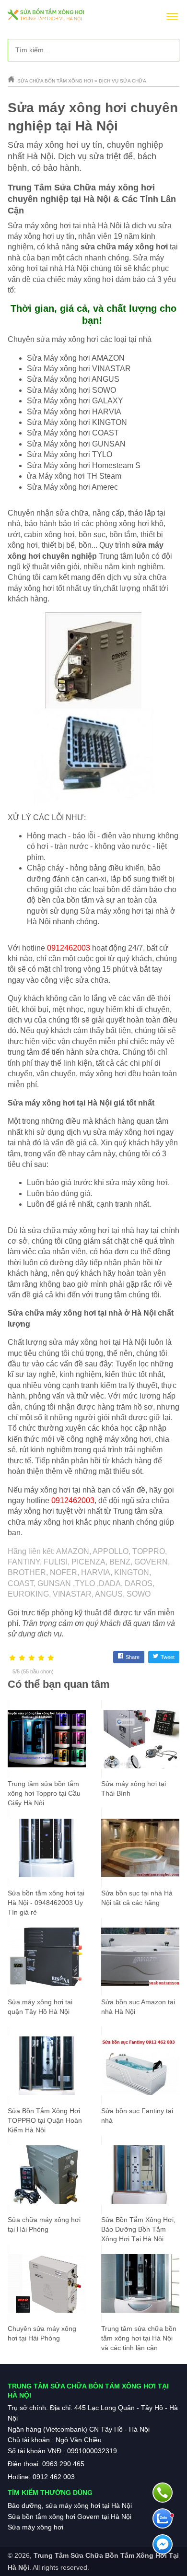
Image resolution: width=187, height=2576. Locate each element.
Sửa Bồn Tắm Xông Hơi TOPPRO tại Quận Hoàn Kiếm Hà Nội (45, 2120)
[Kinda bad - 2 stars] (22, 1658)
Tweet (168, 1657)
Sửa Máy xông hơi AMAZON (76, 358)
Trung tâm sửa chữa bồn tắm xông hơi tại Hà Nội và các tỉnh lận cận (139, 2338)
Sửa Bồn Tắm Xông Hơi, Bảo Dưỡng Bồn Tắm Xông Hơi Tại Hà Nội (138, 2229)
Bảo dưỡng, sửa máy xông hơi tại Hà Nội (70, 2505)
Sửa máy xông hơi (35, 2527)
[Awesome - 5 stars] (51, 1658)
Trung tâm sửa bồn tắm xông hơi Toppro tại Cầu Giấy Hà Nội (44, 1793)
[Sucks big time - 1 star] (12, 1658)
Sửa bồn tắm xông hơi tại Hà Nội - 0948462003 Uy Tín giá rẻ (46, 1903)
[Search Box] (168, 50)
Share (133, 1657)
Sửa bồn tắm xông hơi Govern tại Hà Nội (70, 2517)
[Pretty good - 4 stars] (41, 1658)
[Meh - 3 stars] (32, 1658)
